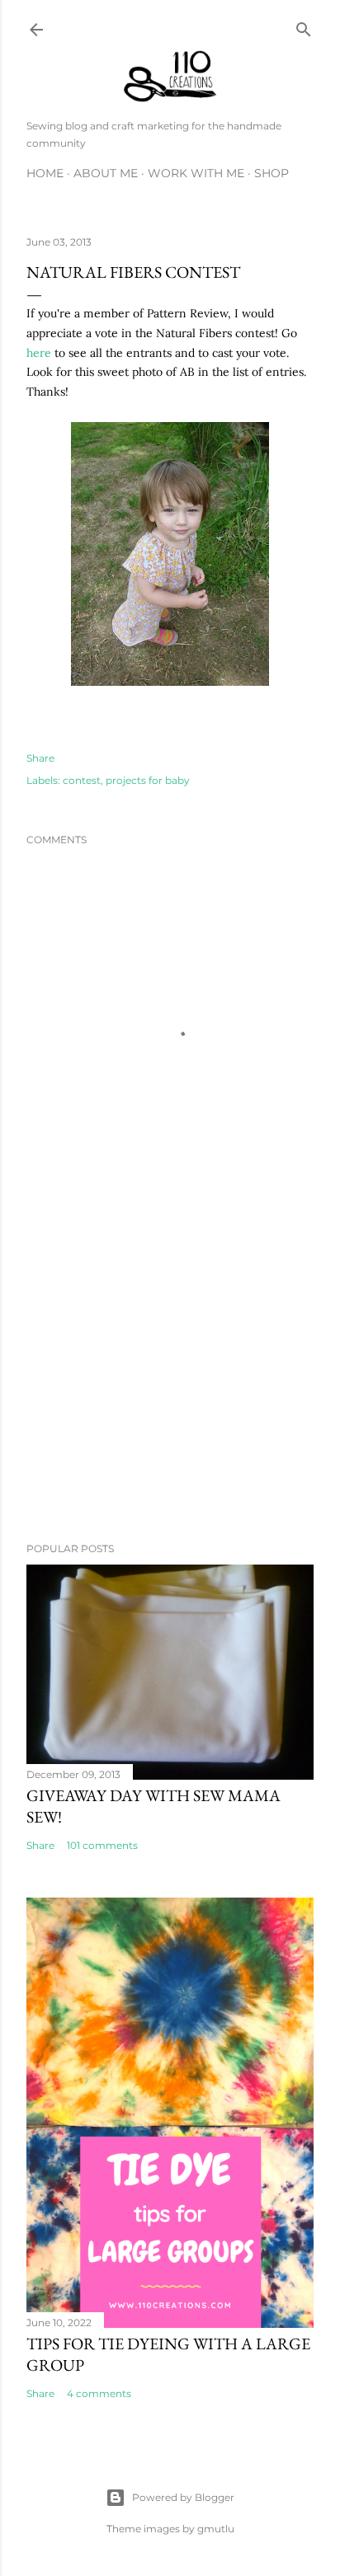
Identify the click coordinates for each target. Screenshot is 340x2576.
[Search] (304, 26)
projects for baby (148, 780)
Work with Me (196, 173)
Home (45, 173)
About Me (106, 173)
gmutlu (216, 2529)
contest (82, 780)
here (39, 353)
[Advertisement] (170, 1386)
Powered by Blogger (183, 2497)
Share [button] (40, 758)
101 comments (102, 1845)
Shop (272, 173)
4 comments (99, 2393)
